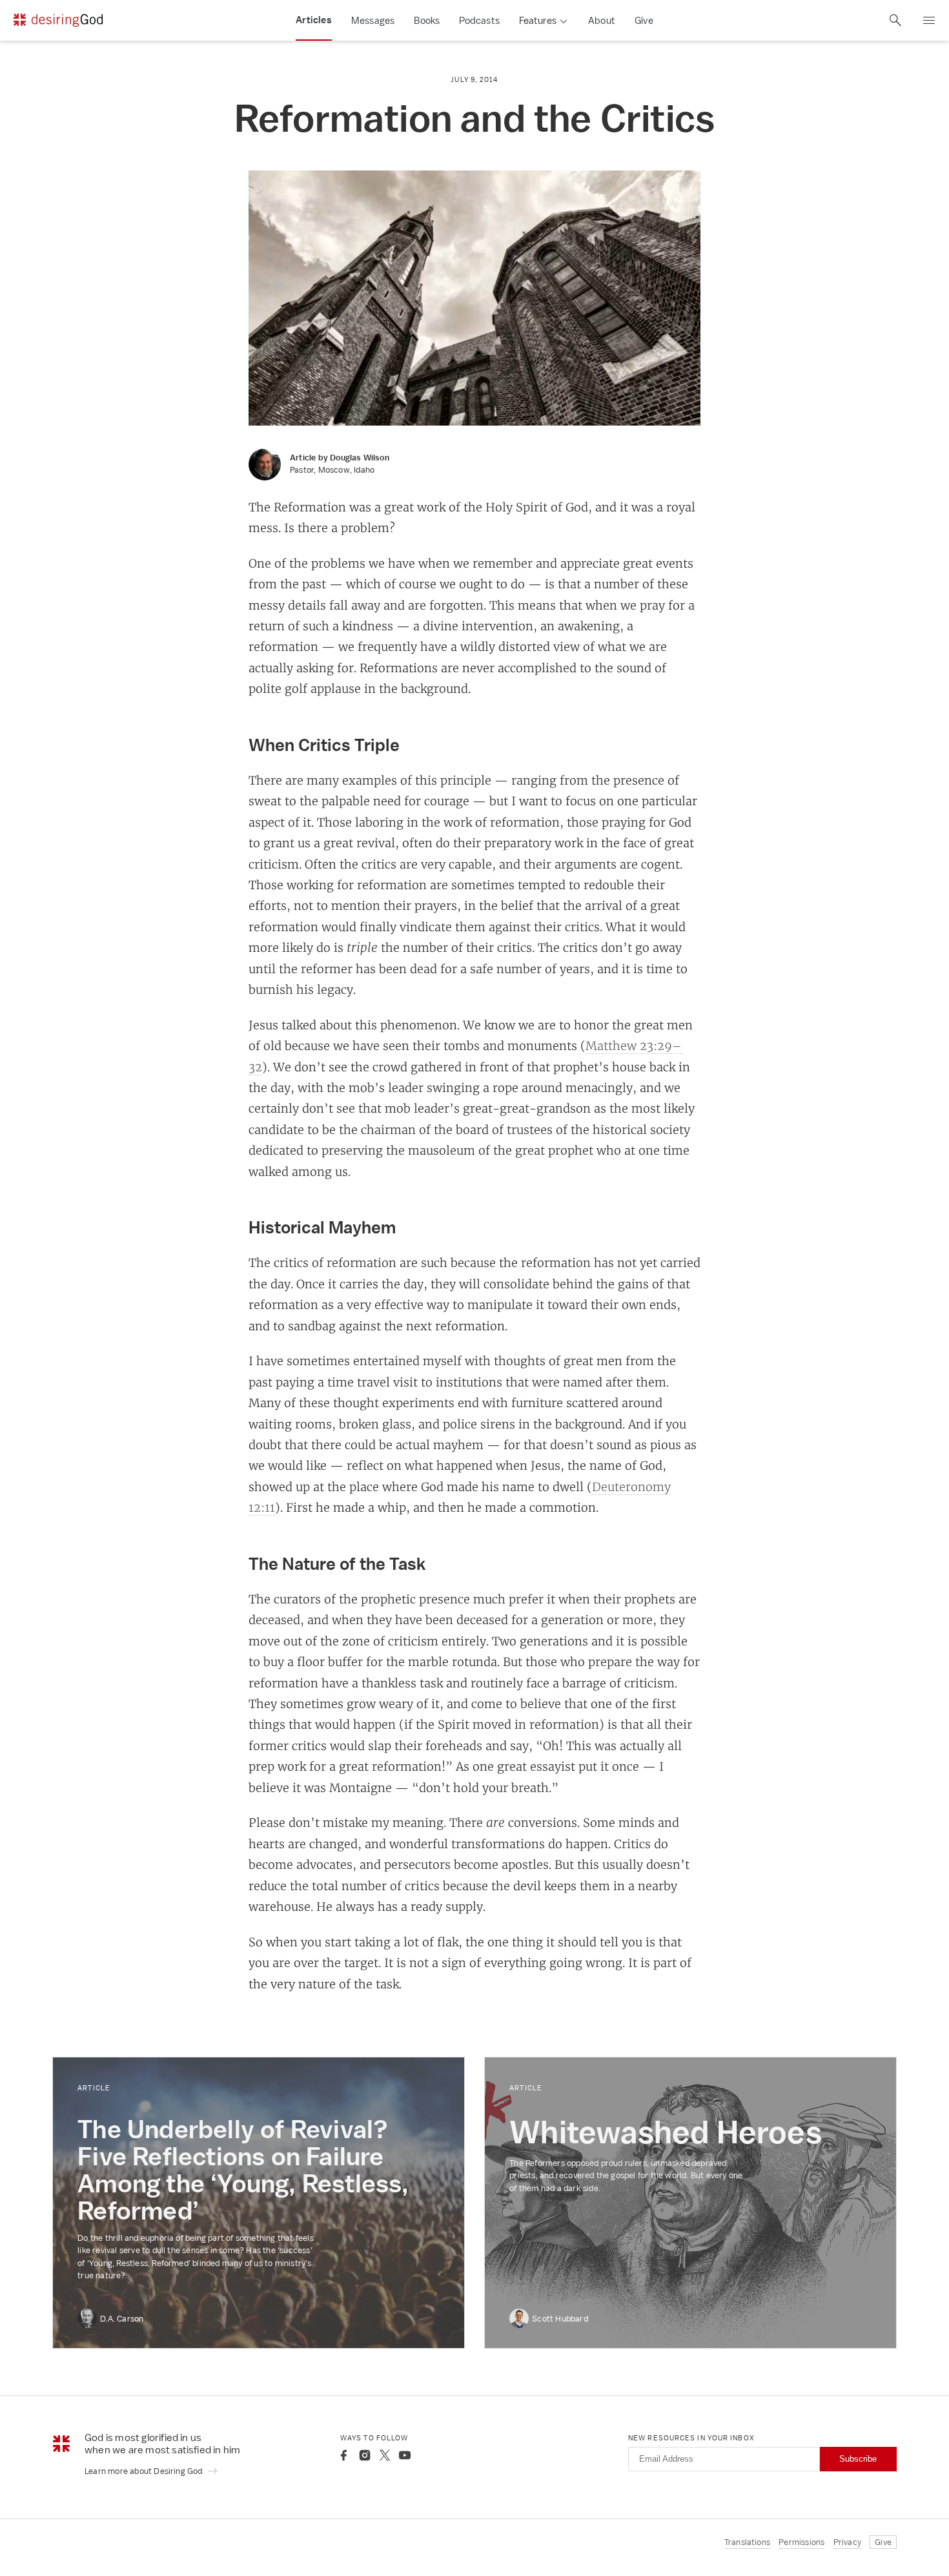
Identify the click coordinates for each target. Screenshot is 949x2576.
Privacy (847, 2542)
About (602, 20)
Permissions (801, 2542)
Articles (314, 20)
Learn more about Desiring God (145, 2471)
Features (538, 20)
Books (427, 20)
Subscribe (858, 2459)
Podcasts (479, 20)
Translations (747, 2542)
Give (644, 20)
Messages (373, 20)
